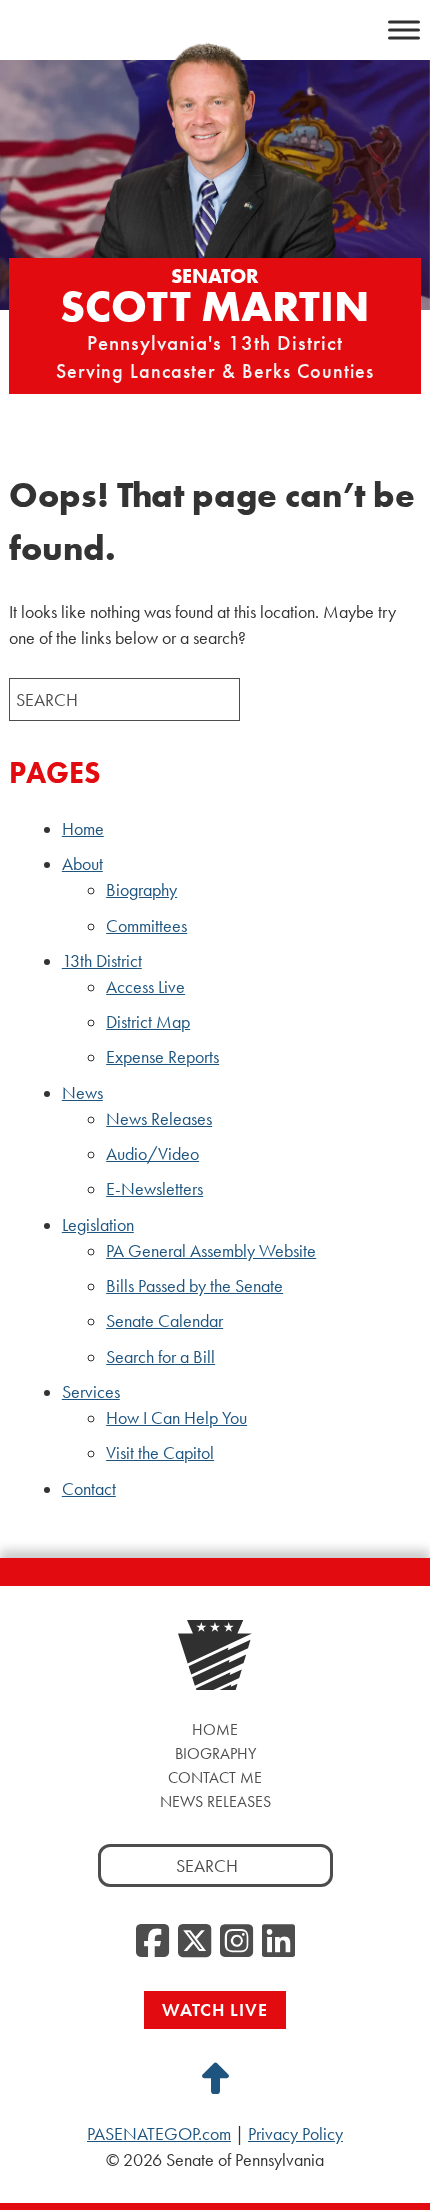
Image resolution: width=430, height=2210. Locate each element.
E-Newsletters (154, 1189)
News (82, 1093)
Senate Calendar (164, 1321)
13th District (102, 961)
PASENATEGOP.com (159, 2134)
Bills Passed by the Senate (194, 1286)
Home (83, 829)
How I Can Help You (176, 1418)
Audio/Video (152, 1154)
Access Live (145, 987)
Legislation (98, 1225)
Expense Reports (162, 1057)
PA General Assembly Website (211, 1251)
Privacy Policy (295, 2134)
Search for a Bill (160, 1357)
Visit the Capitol (160, 1453)
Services (91, 1392)
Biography (141, 890)
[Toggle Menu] (404, 29)
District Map (148, 1022)
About (82, 864)
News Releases (159, 1119)
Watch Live (215, 2009)
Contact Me (215, 1777)
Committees (146, 926)
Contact (89, 1489)
